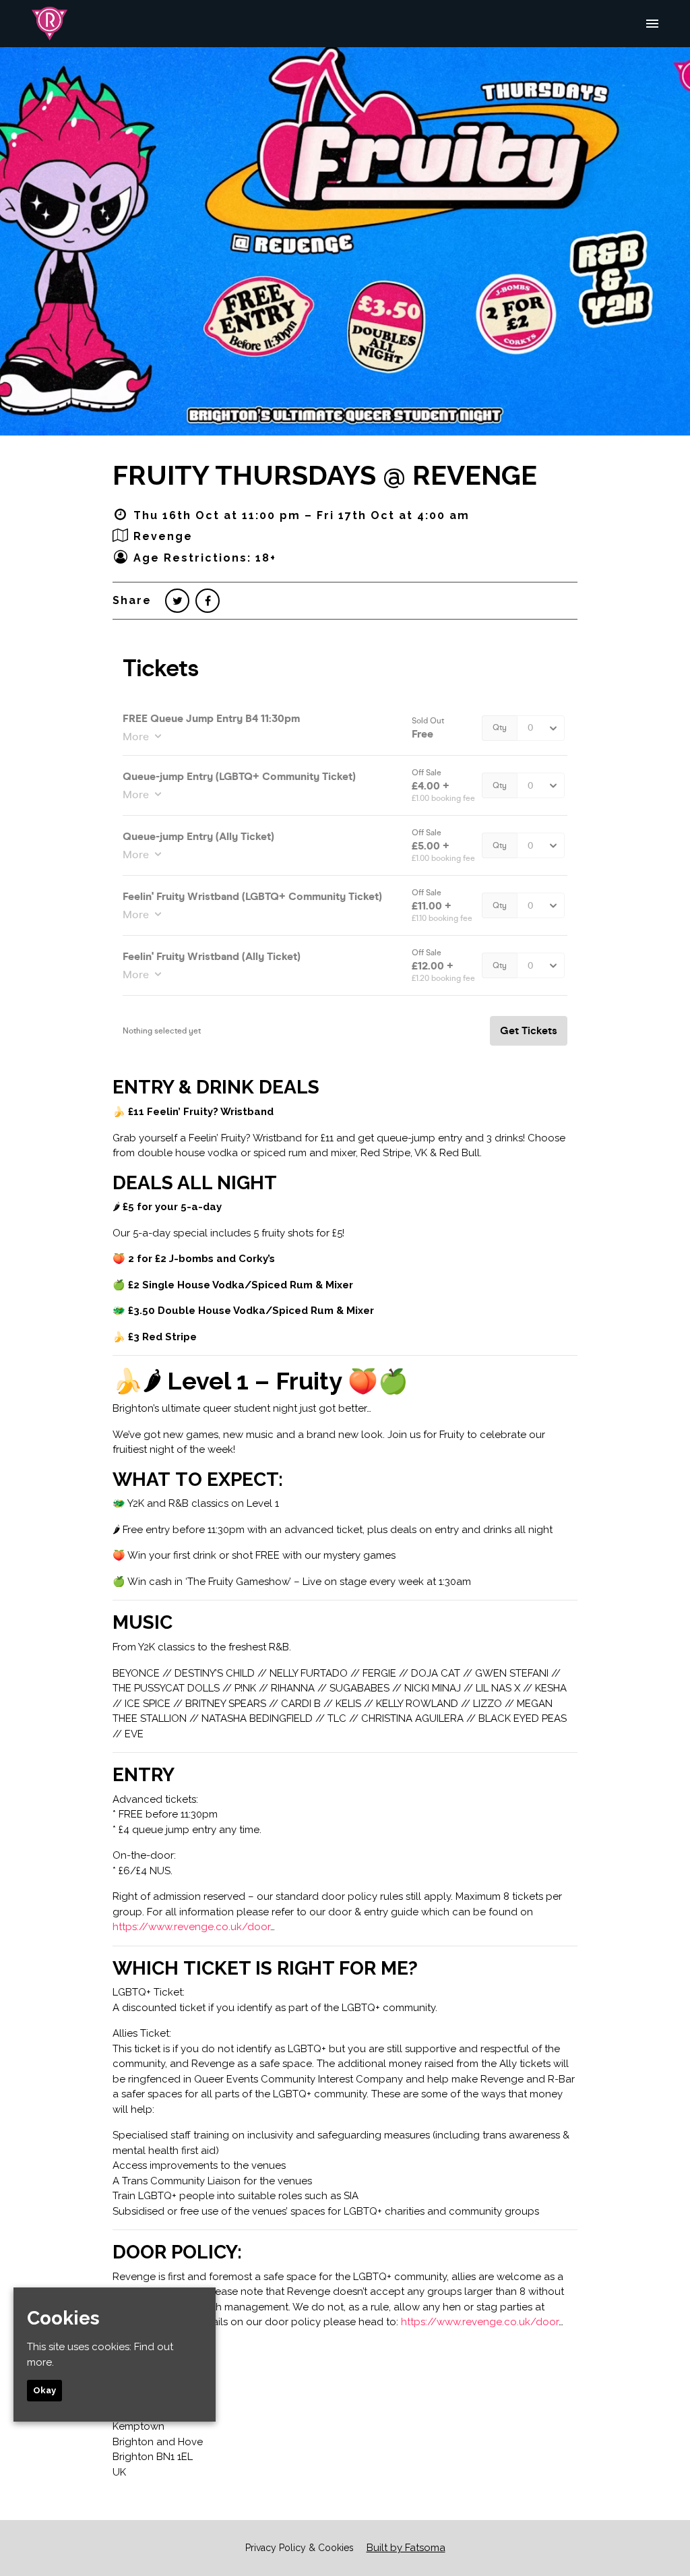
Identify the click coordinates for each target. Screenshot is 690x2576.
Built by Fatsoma (406, 2548)
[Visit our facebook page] (208, 601)
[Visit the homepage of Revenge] (50, 24)
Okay (44, 2390)
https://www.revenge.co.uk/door (191, 1927)
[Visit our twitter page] (177, 601)
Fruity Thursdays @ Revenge (325, 475)
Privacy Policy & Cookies (300, 2548)
